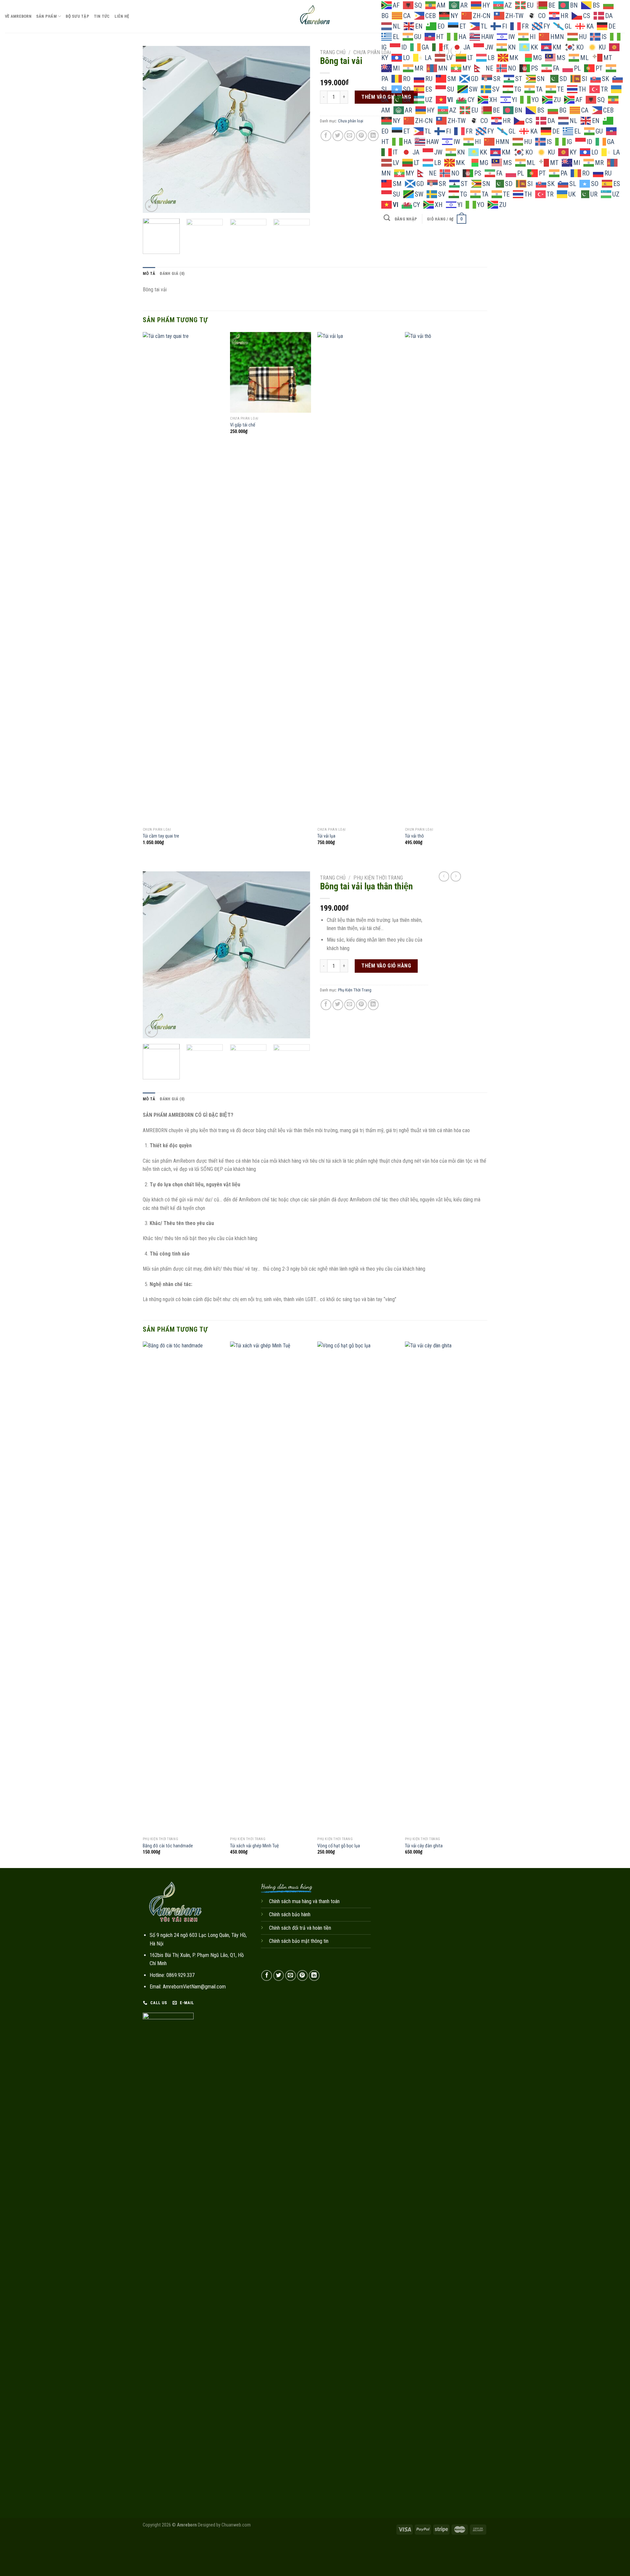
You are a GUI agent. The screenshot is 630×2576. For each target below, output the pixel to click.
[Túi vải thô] (445, 578)
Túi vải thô (414, 836)
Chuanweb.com (236, 2525)
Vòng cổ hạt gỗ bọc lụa (339, 1846)
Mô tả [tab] (149, 273)
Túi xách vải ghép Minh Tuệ (254, 1846)
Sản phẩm (46, 16)
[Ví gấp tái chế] (271, 373)
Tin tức (102, 16)
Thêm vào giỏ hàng (386, 966)
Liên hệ (122, 16)
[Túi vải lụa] (358, 578)
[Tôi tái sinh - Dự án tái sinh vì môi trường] (315, 16)
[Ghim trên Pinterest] (361, 136)
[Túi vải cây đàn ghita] (445, 1588)
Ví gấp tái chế (243, 425)
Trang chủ (333, 52)
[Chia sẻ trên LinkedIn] (373, 136)
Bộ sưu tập (77, 16)
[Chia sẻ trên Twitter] (338, 136)
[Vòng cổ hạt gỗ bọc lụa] (358, 1588)
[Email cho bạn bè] (350, 136)
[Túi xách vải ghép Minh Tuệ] (271, 1588)
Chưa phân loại (372, 52)
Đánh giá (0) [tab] (172, 273)
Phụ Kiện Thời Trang (378, 878)
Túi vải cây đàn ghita (424, 1846)
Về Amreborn (18, 16)
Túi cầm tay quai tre (161, 836)
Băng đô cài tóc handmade (168, 1846)
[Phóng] (151, 206)
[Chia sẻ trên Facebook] (326, 136)
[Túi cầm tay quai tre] (183, 578)
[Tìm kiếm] (387, 218)
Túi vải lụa (326, 836)
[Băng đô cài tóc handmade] (183, 1588)
